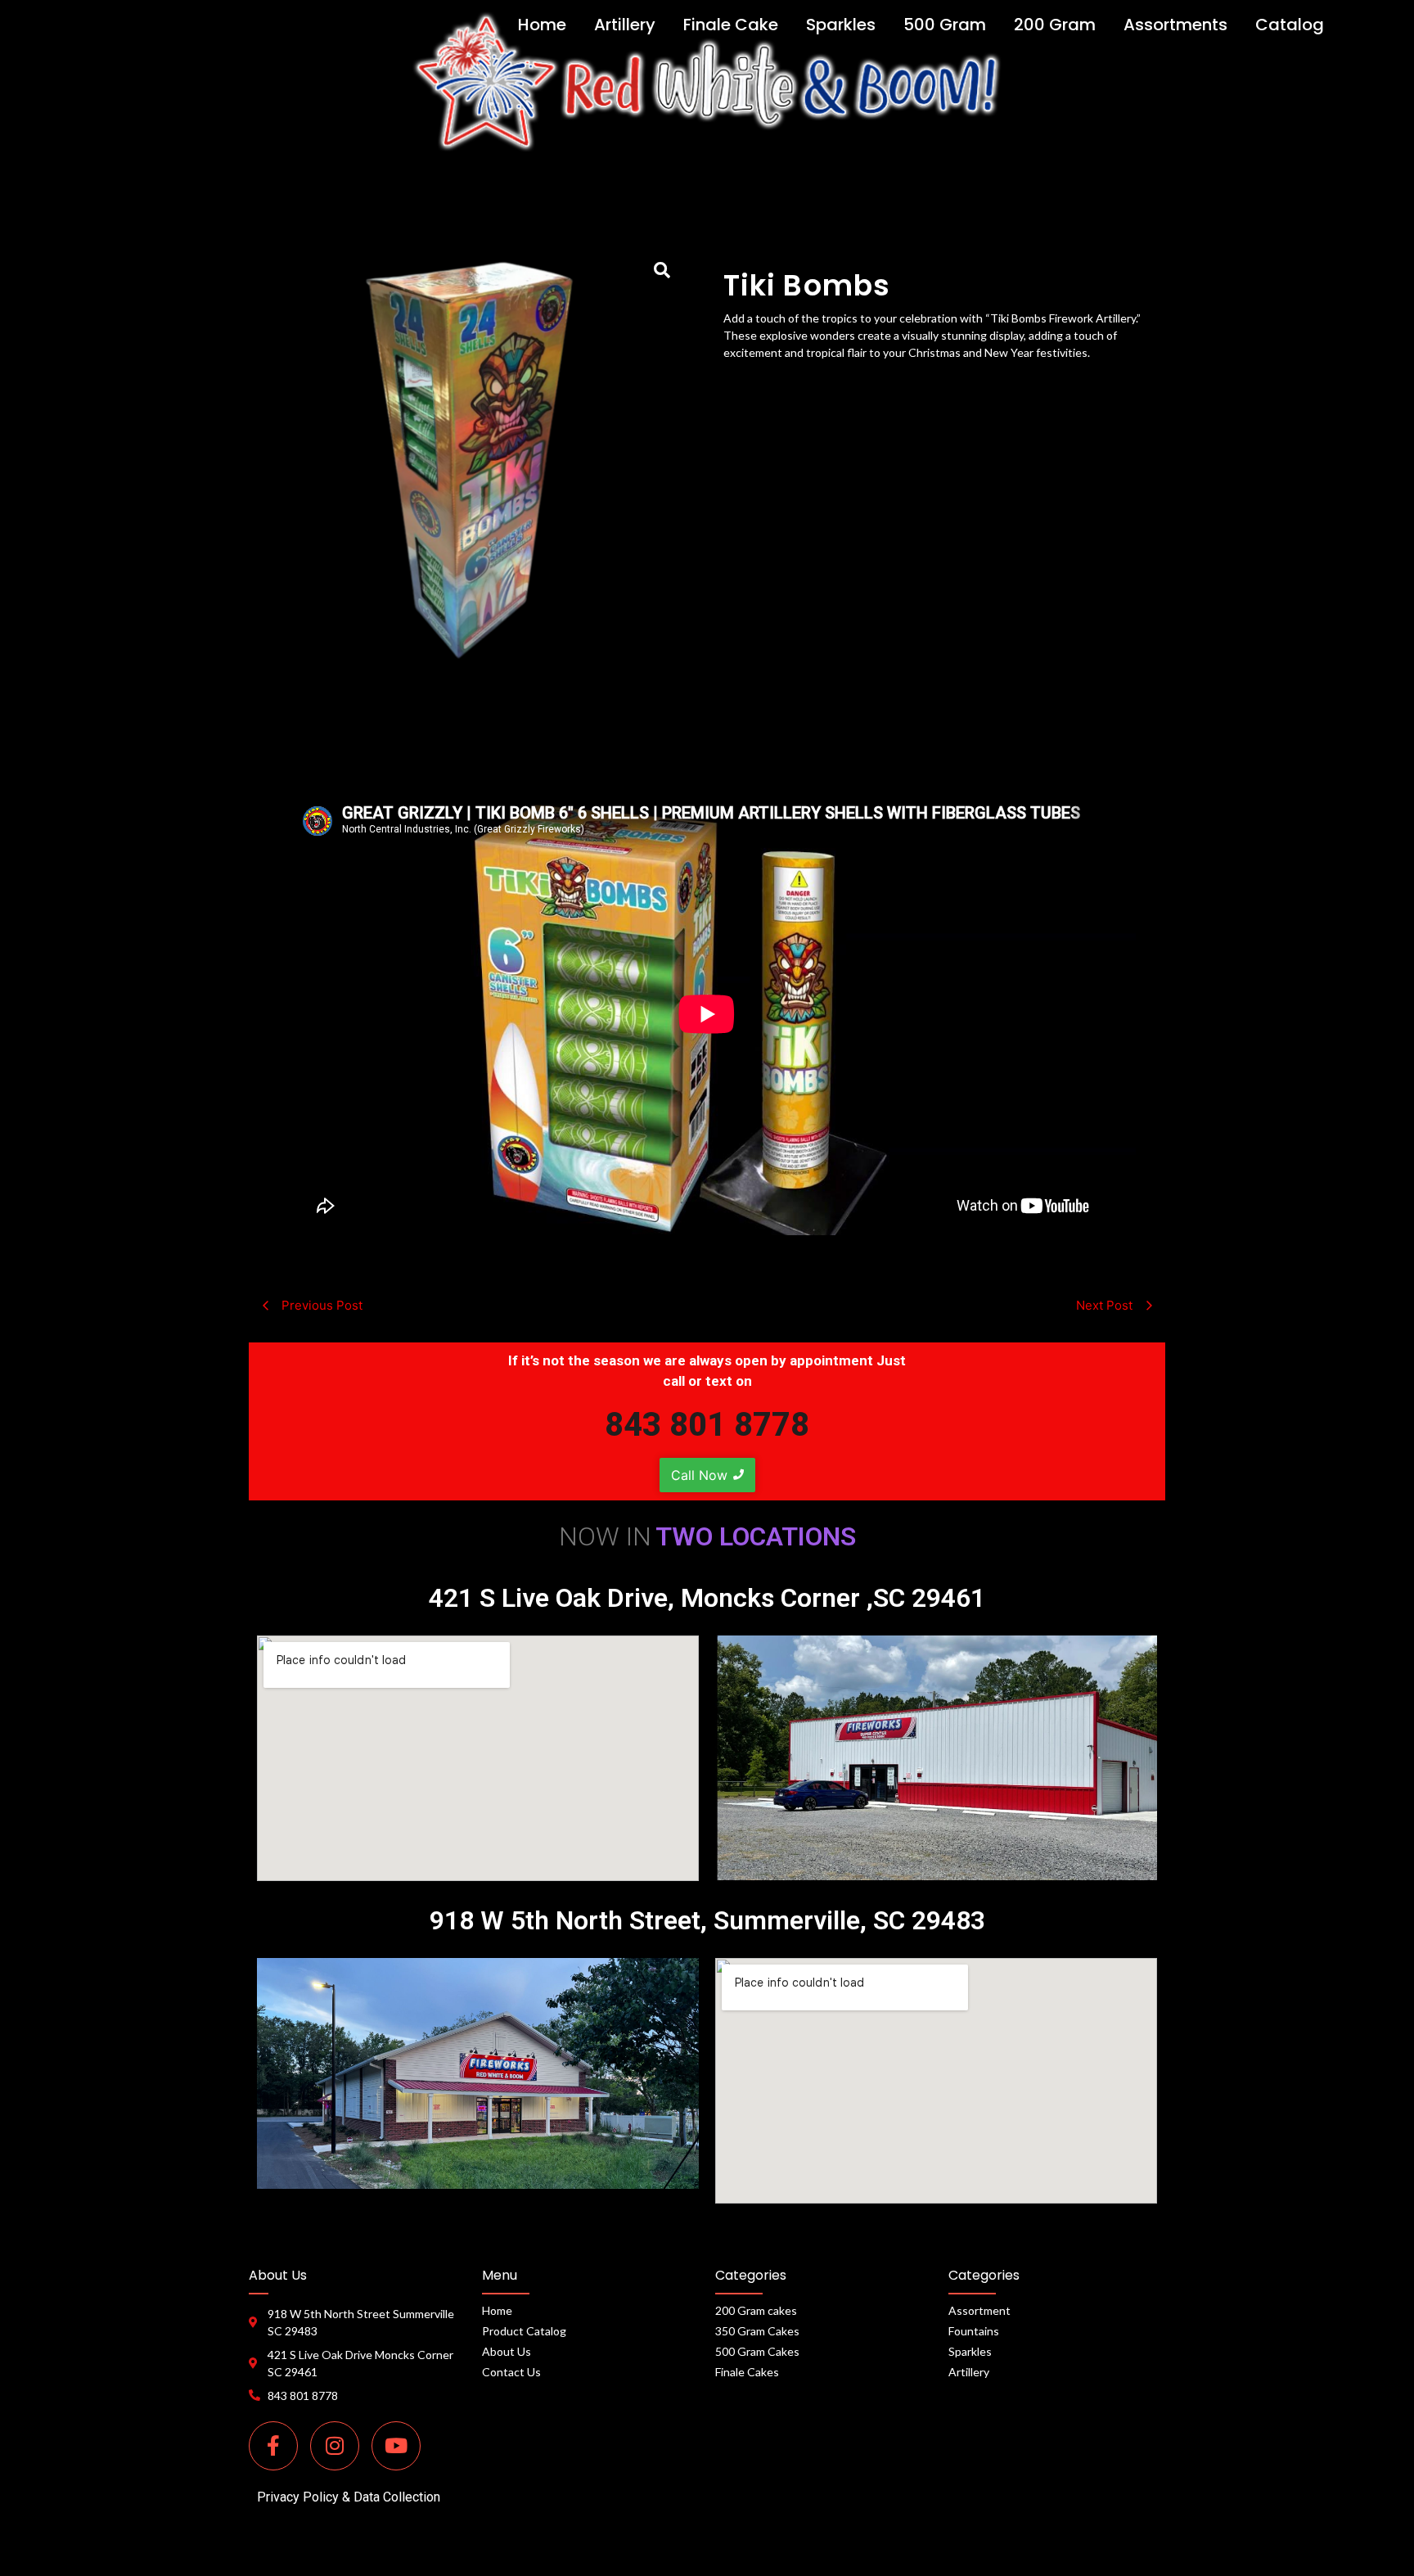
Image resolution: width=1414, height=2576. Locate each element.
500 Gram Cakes (757, 2351)
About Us (507, 2351)
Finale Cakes (747, 2372)
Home (497, 2310)
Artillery (969, 2372)
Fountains (974, 2331)
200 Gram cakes (756, 2310)
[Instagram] (335, 2446)
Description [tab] (707, 747)
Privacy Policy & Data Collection (349, 2497)
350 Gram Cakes (757, 2331)
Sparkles (970, 2351)
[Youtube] (396, 2446)
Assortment (979, 2310)
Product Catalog (524, 2331)
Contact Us (511, 2372)
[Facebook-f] (273, 2446)
